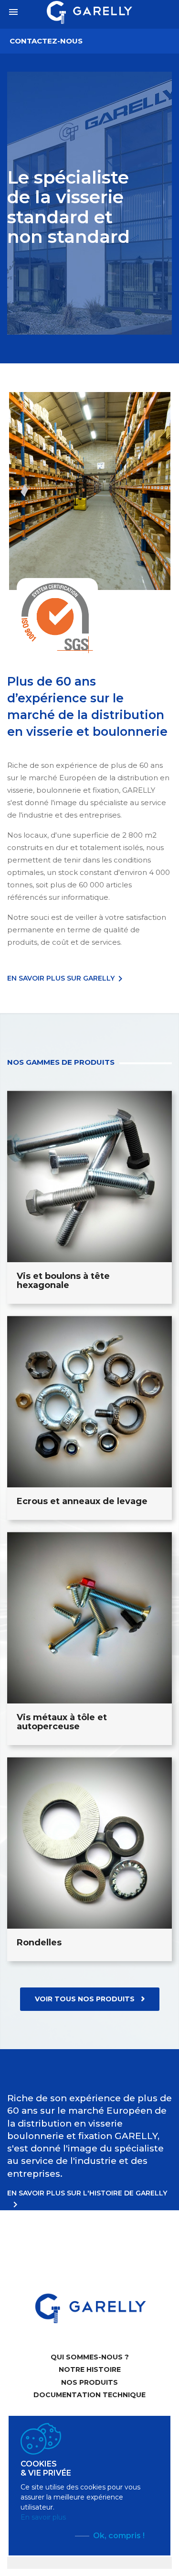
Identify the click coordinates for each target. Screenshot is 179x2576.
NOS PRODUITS (89, 2382)
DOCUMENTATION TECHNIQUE (89, 2395)
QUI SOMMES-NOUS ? (90, 2357)
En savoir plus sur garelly (67, 978)
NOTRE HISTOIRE (90, 2369)
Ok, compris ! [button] (119, 2536)
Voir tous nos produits (86, 1999)
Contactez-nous (46, 41)
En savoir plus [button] (43, 2517)
